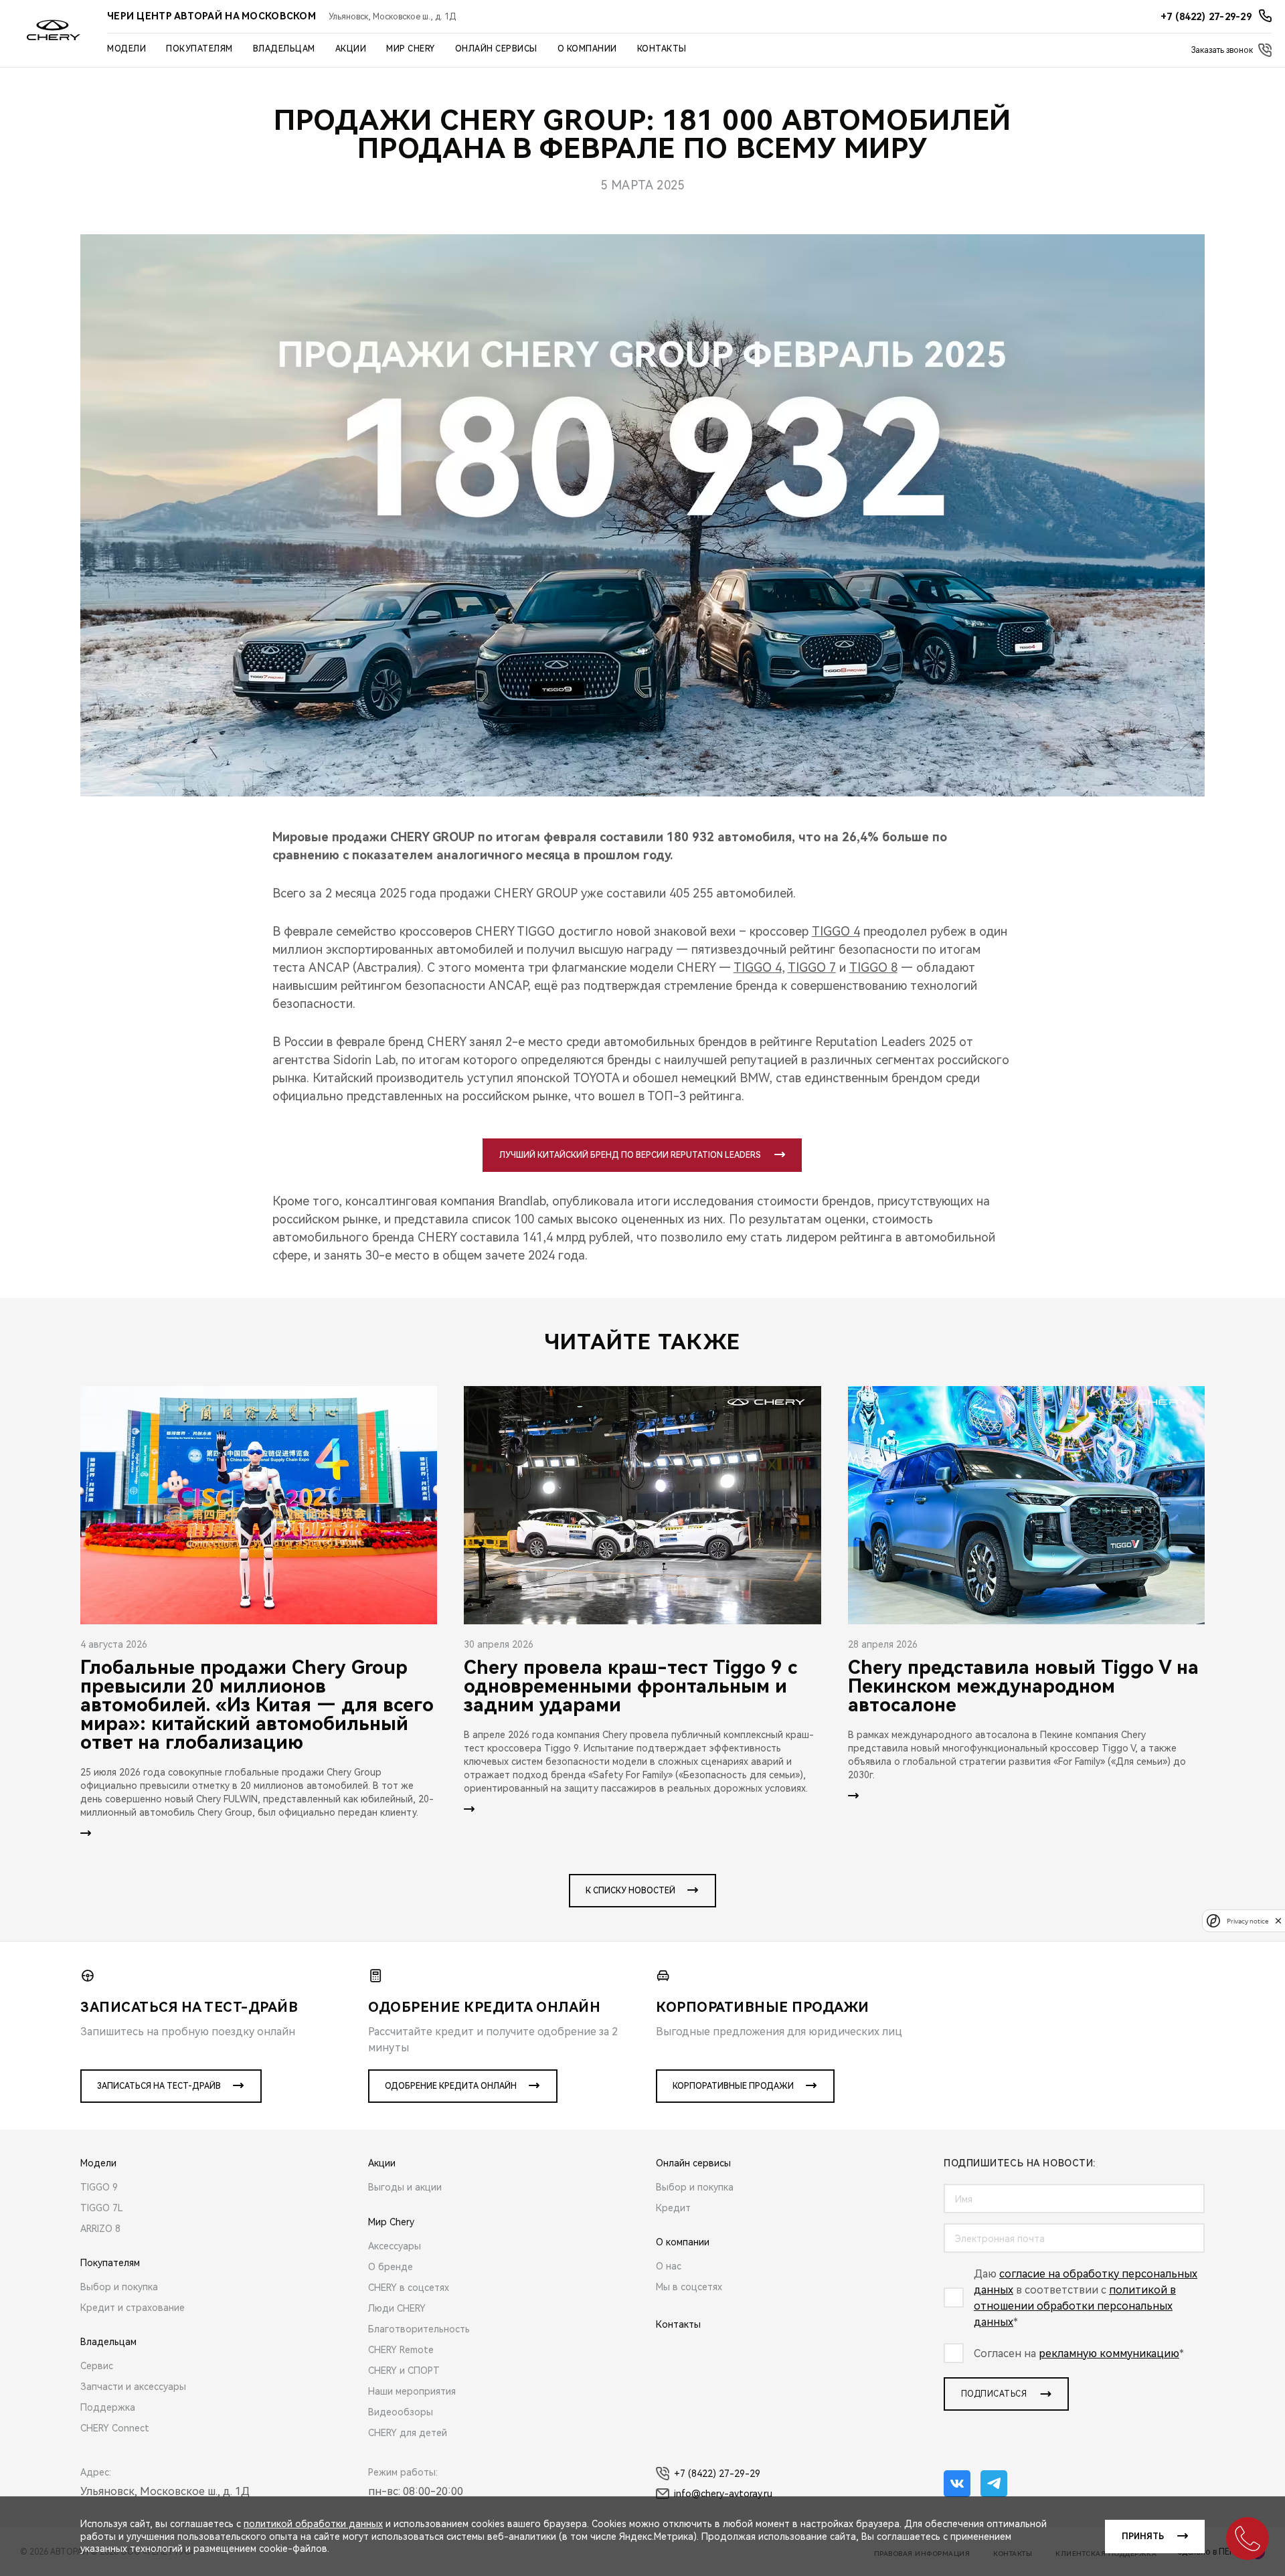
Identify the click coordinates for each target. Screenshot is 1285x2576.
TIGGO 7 (812, 967)
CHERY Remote (401, 2350)
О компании (587, 49)
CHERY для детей (408, 2433)
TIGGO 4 (836, 931)
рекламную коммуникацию (1109, 2353)
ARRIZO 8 (100, 2229)
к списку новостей (630, 1891)
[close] (1278, 1920)
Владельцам (284, 49)
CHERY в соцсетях (409, 2288)
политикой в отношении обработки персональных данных (1075, 2306)
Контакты (662, 49)
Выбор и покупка (119, 2287)
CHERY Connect (115, 2428)
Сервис (97, 2366)
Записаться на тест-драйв (159, 2086)
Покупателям (199, 49)
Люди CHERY (397, 2308)
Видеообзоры (401, 2412)
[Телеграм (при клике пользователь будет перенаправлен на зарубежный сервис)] (994, 2484)
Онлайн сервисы (496, 49)
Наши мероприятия (412, 2391)
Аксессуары (395, 2246)
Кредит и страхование (133, 2308)
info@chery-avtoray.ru (723, 2494)
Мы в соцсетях (689, 2287)
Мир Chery (411, 49)
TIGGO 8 (873, 967)
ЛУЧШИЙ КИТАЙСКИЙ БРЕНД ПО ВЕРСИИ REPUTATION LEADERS (630, 1155)
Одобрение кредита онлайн (451, 2086)
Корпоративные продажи (733, 2086)
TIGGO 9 (99, 2187)
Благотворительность (419, 2329)
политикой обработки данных (313, 2524)
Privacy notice (1248, 1920)
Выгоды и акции (405, 2187)
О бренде (391, 2267)
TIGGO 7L (102, 2208)
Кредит (673, 2208)
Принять (1143, 2537)
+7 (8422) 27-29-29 (717, 2474)
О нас (669, 2266)
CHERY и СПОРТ (404, 2371)
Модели (126, 49)
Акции (351, 49)
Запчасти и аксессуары (133, 2387)
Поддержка (108, 2407)
